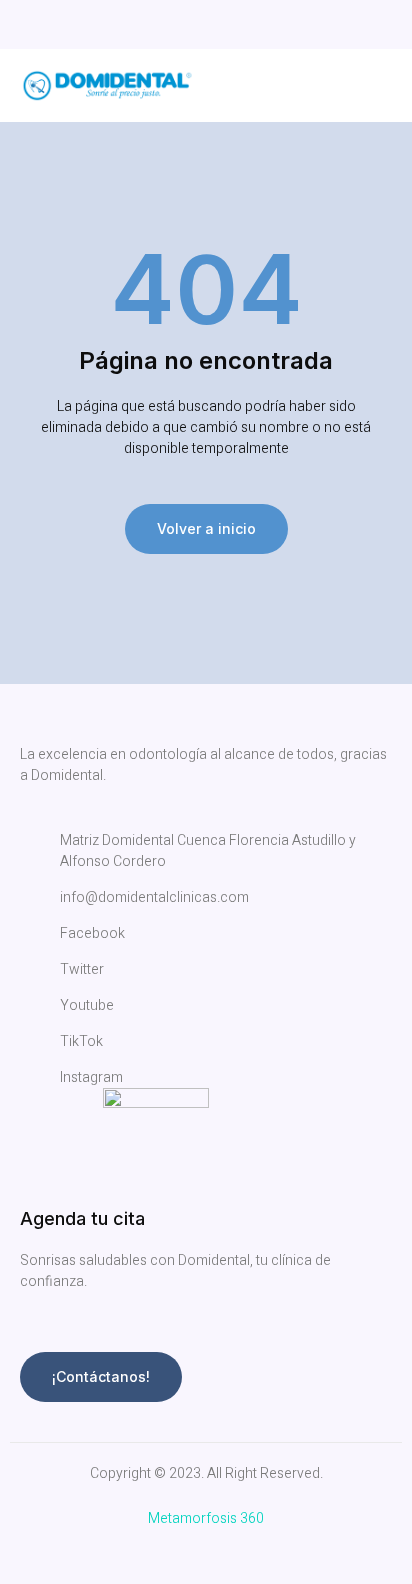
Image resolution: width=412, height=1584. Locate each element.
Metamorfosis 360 (206, 1518)
